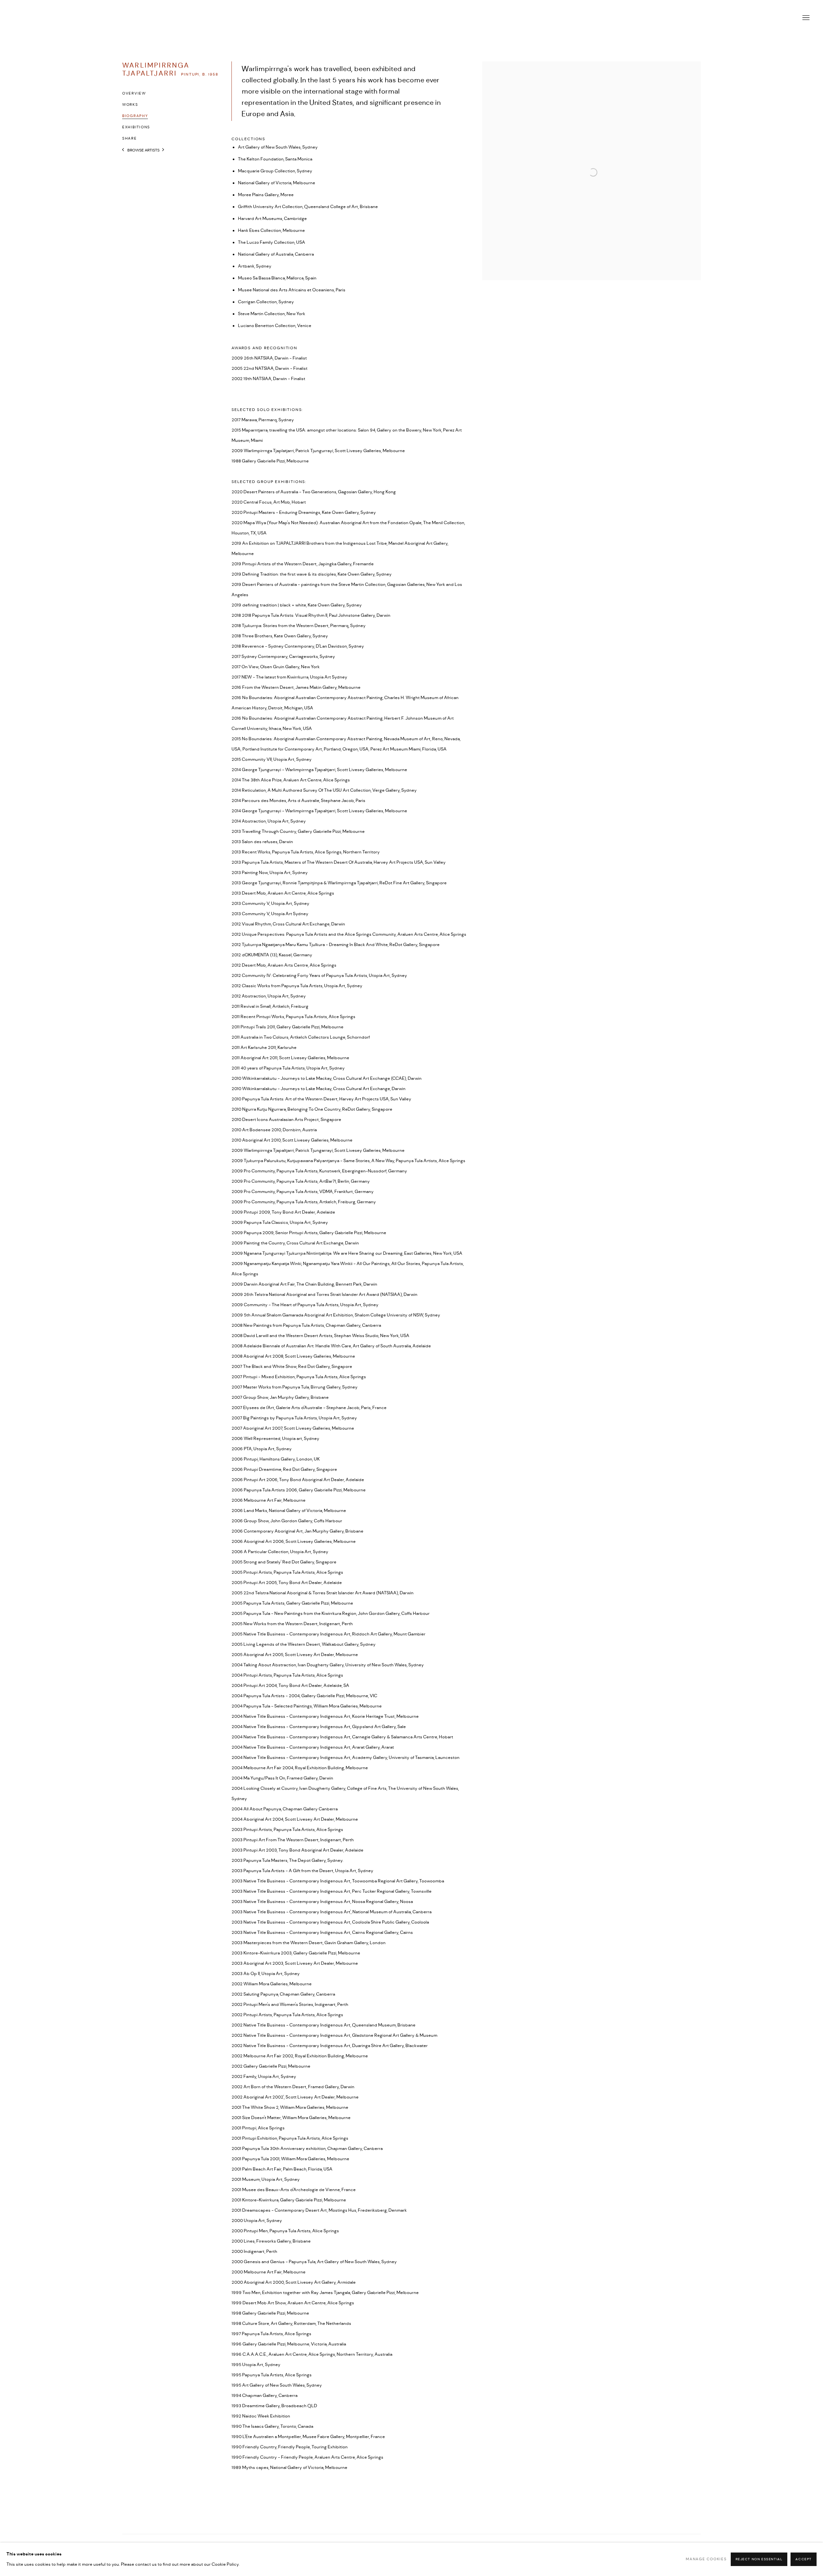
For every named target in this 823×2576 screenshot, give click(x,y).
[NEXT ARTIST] (163, 150)
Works (130, 105)
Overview (134, 94)
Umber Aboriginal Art (411, 18)
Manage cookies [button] (706, 2559)
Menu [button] (805, 18)
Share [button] (130, 139)
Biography (135, 116)
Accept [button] (804, 2559)
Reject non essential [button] (759, 2559)
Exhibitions (136, 127)
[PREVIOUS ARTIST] (123, 150)
